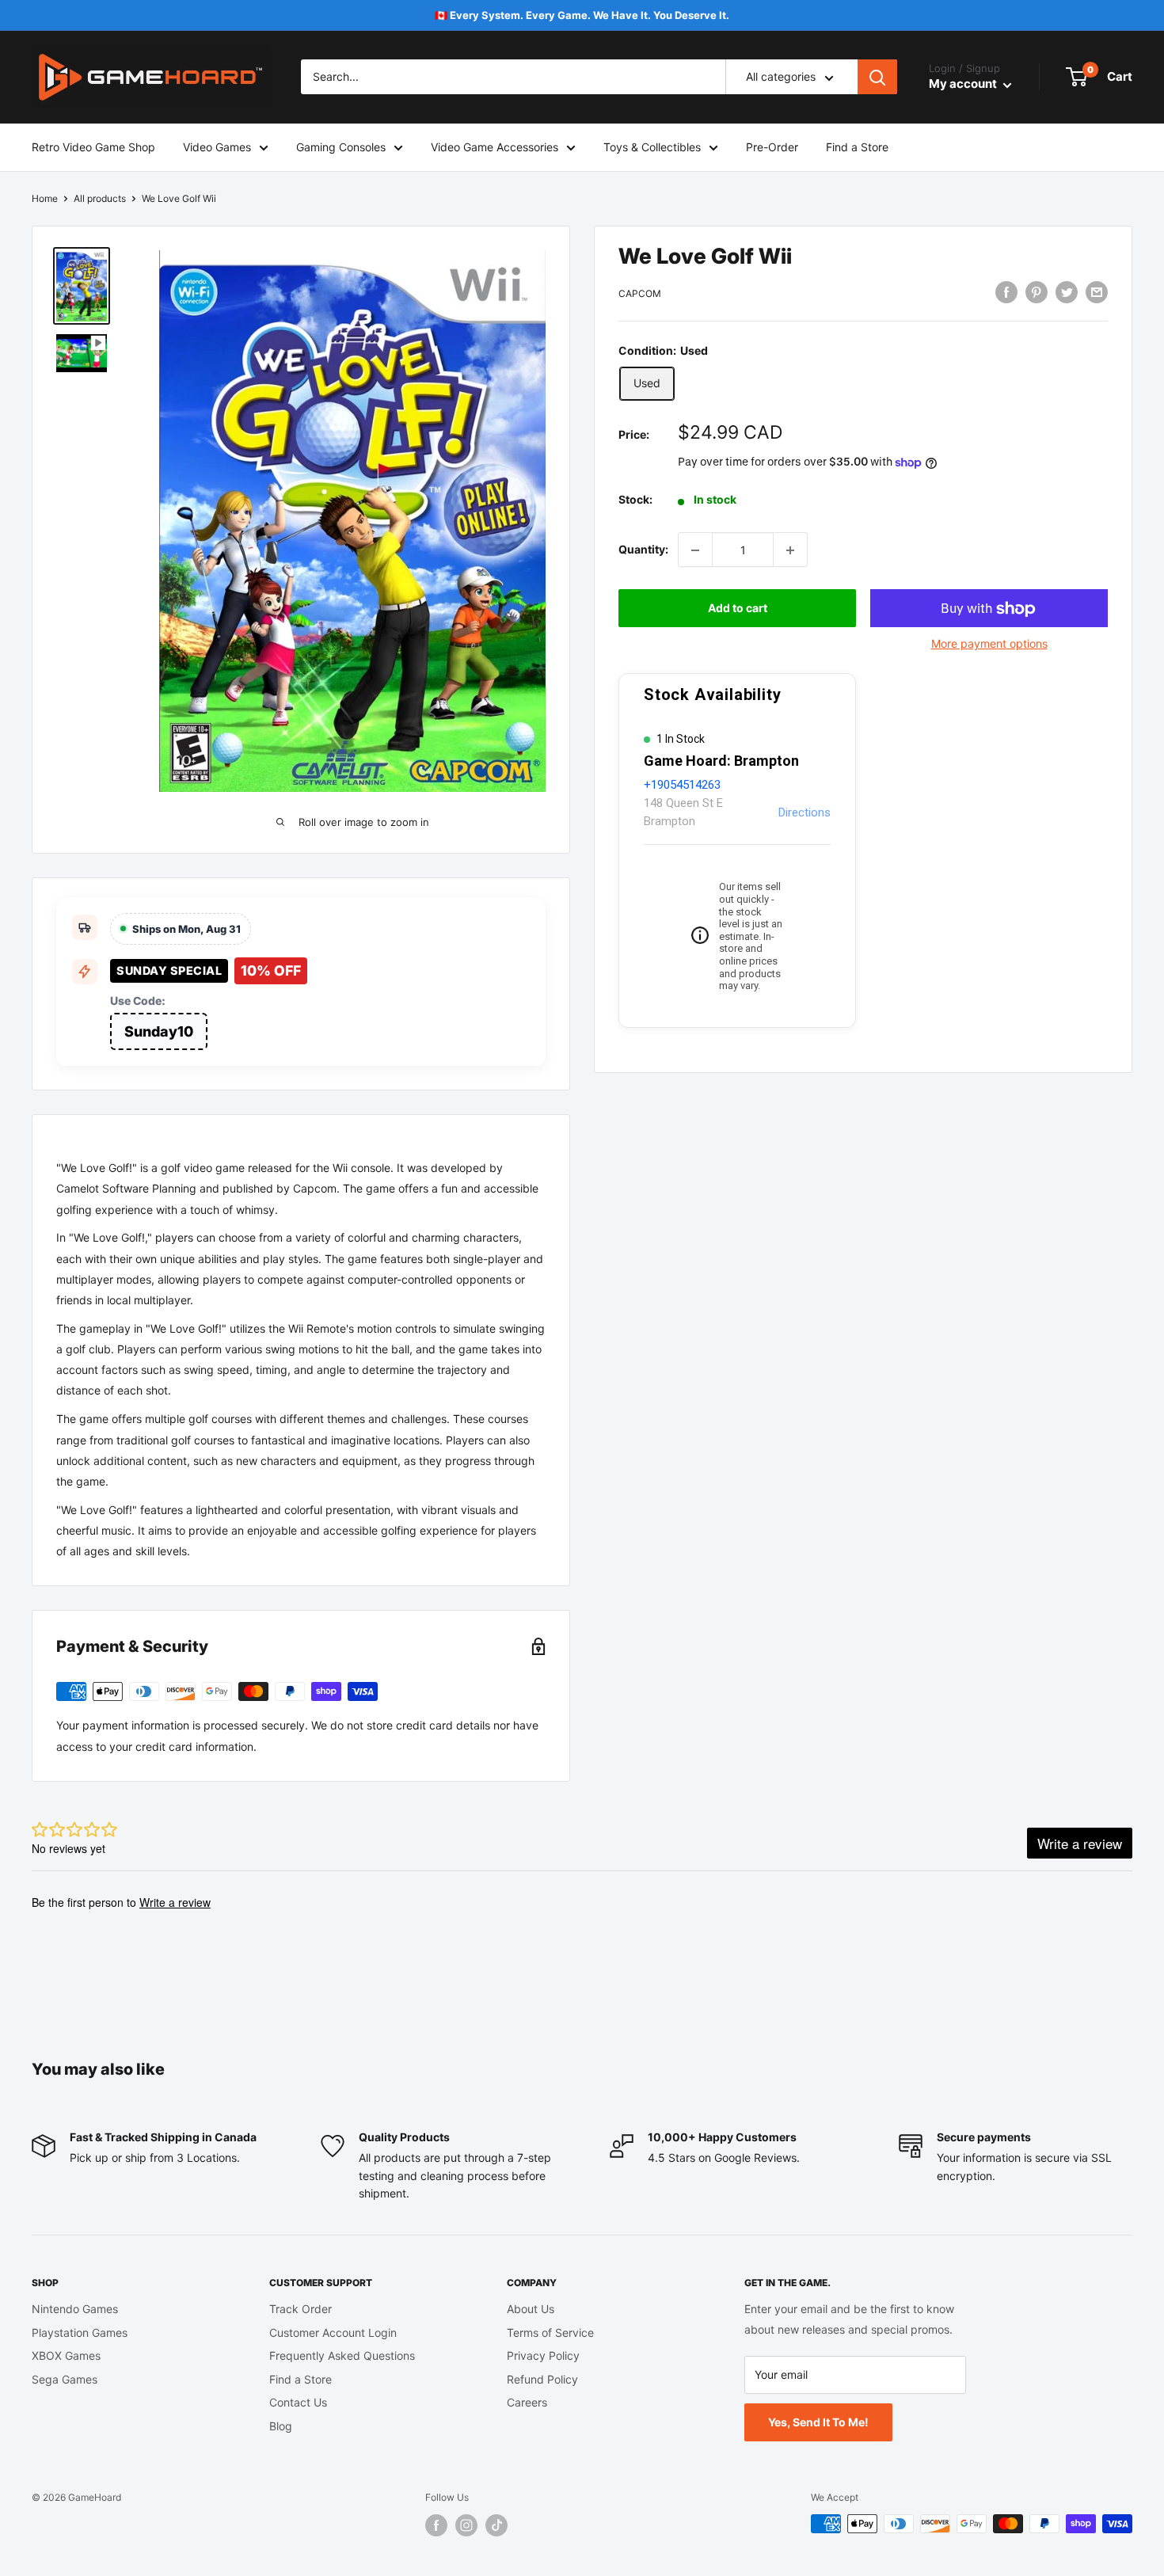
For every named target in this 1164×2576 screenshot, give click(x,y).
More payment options (989, 644)
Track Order (301, 2309)
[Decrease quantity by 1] (695, 550)
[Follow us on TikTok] (496, 2525)
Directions (805, 813)
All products (100, 198)
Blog (281, 2426)
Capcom (640, 294)
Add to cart (738, 609)
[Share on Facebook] (1006, 292)
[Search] (877, 78)
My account (964, 84)
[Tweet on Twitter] (1067, 292)
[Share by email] (1097, 292)
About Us (531, 2309)
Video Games (217, 147)
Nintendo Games (75, 2309)
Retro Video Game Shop (93, 147)
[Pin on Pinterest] (1037, 292)
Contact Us (298, 2402)
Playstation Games (80, 2332)
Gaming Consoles (341, 147)
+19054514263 (682, 786)
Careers (527, 2402)
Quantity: (643, 550)
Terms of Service (550, 2332)
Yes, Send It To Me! (818, 2422)
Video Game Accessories (495, 147)
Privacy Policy (543, 2355)
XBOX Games (66, 2355)
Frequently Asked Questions (342, 2355)
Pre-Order (772, 147)
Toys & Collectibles (652, 147)
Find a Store (857, 147)
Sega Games (65, 2379)
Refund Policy (542, 2379)
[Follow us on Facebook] (436, 2525)
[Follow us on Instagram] (466, 2525)
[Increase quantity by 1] (790, 550)
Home (45, 198)
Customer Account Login (333, 2332)
